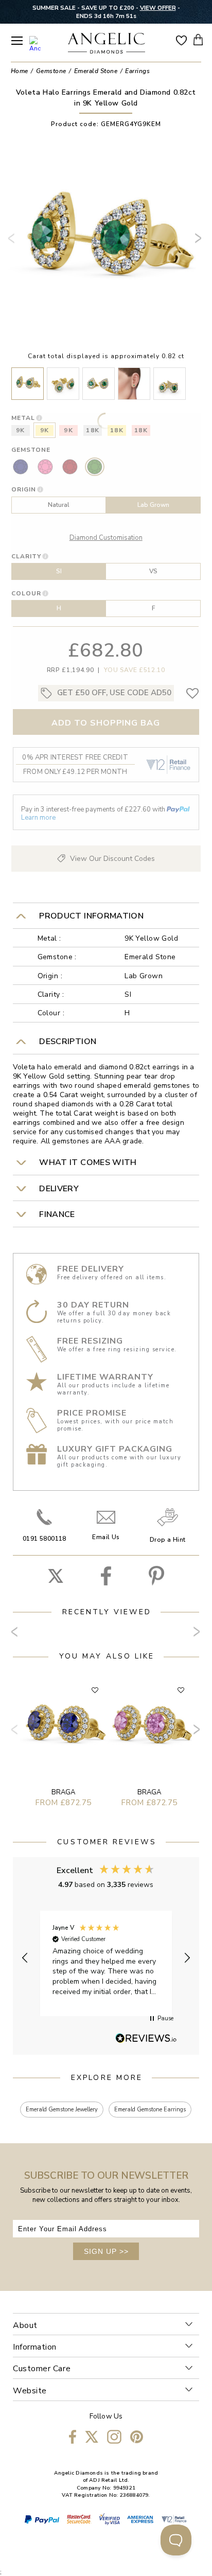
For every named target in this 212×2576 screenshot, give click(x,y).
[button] (25, 1958)
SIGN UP (106, 2251)
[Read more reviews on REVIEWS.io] (146, 2039)
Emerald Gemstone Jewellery (62, 2110)
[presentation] (13, 242)
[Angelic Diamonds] (107, 44)
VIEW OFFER (158, 8)
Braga (63, 1792)
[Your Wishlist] (181, 40)
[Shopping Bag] (198, 39)
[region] (106, 1958)
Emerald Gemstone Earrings (150, 2110)
